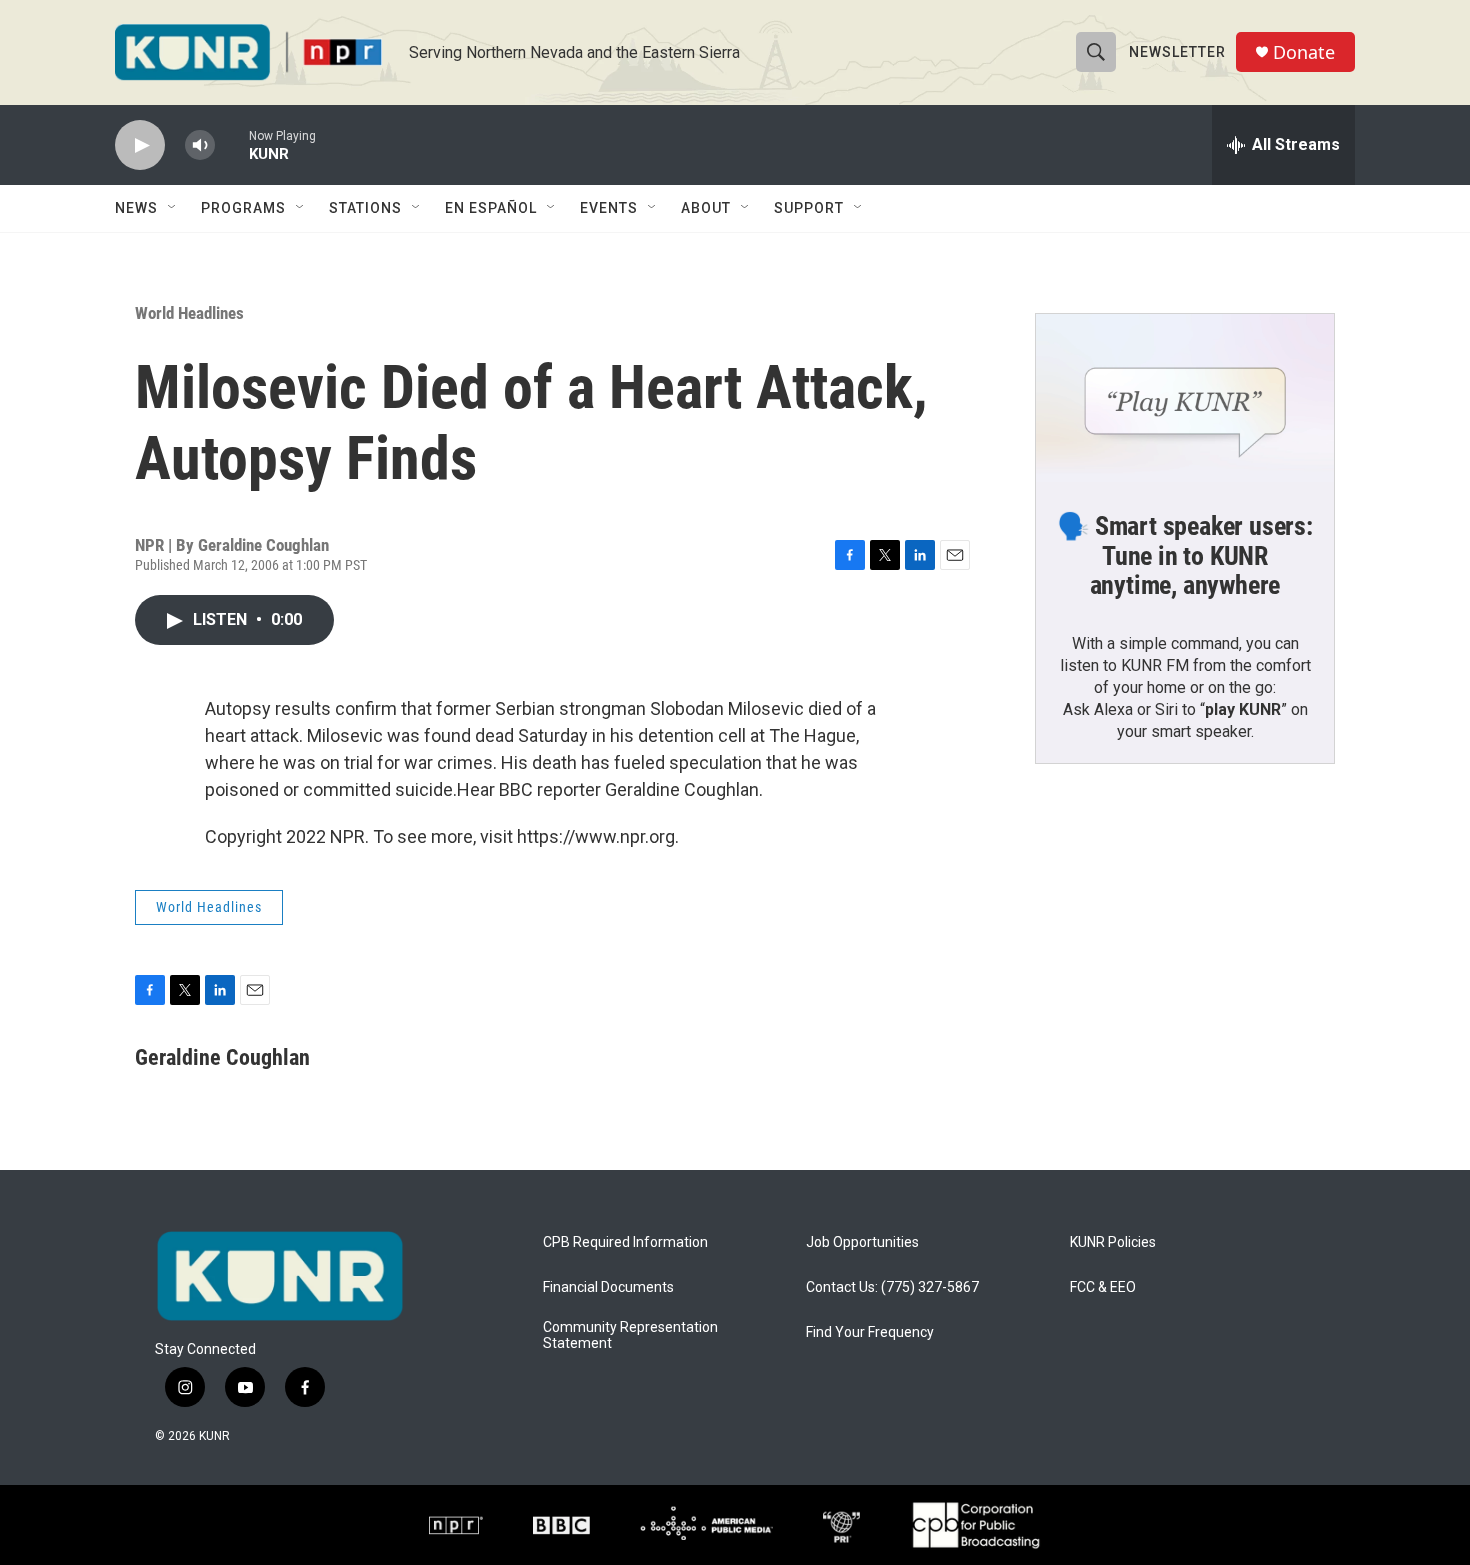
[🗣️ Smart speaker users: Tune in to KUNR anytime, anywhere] (1185, 398)
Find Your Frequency (870, 1332)
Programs (243, 208)
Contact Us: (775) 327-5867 (892, 1287)
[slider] (232, 144)
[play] (140, 145)
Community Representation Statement (630, 1335)
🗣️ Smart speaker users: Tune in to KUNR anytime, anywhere (1185, 556)
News (136, 208)
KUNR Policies (1113, 1242)
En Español (491, 208)
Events (609, 208)
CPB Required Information (625, 1242)
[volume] (200, 145)
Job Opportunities (862, 1242)
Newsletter (1177, 52)
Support (809, 208)
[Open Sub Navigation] (173, 208)
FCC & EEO (1103, 1287)
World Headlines (189, 313)
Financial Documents (608, 1287)
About (706, 208)
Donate (1304, 52)
